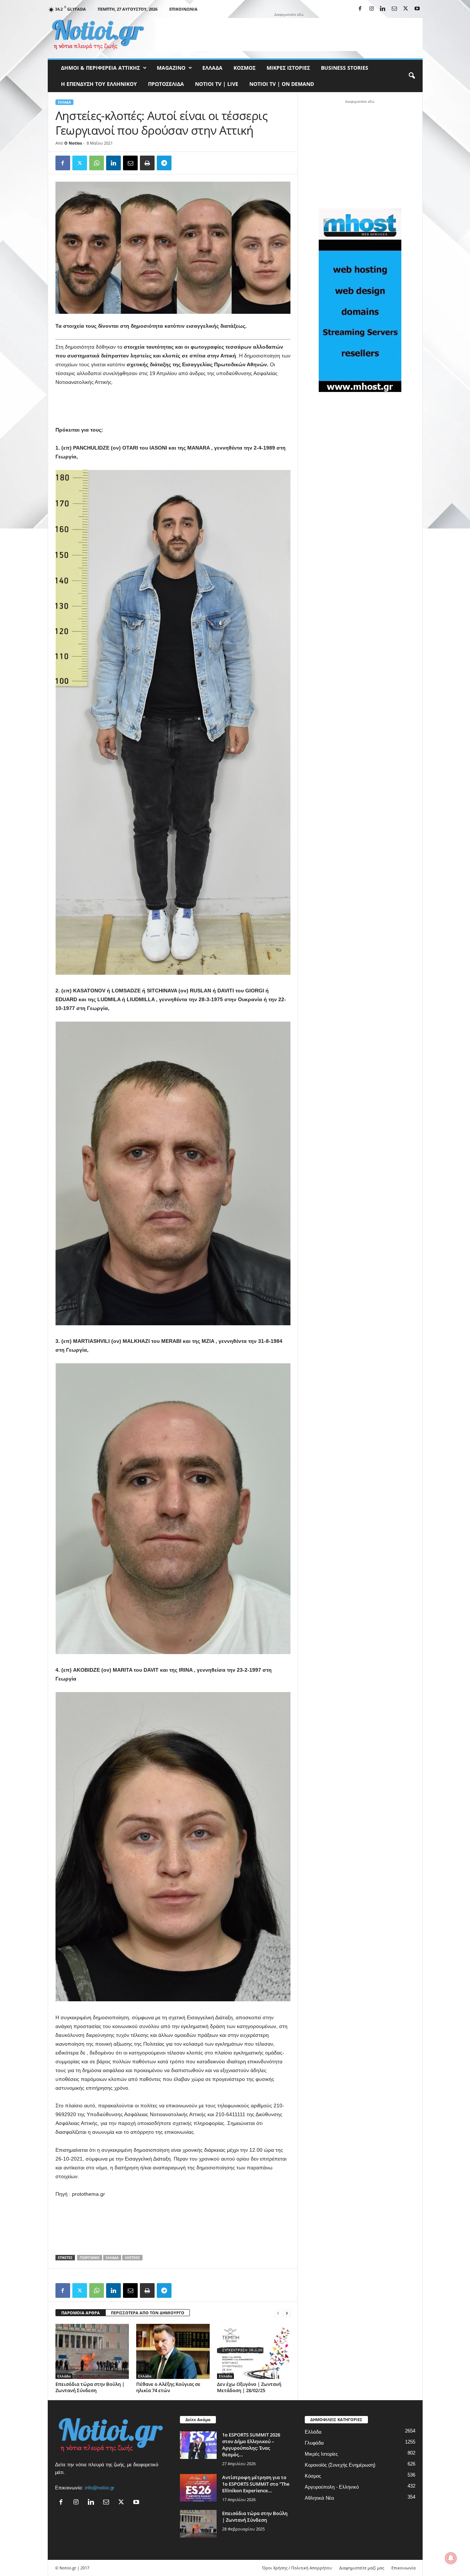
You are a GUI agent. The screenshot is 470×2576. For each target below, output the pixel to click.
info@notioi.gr (100, 2488)
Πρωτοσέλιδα (166, 84)
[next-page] (287, 2313)
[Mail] (394, 9)
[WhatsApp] (97, 163)
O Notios (73, 143)
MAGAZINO (171, 68)
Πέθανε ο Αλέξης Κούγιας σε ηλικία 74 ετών (168, 2387)
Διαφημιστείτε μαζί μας (362, 2568)
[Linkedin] (383, 9)
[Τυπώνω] (147, 163)
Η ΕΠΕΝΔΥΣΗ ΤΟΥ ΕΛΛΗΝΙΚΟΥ (99, 84)
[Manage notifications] (451, 2558)
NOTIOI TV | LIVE (217, 84)
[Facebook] (360, 9)
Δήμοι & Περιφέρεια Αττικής (100, 68)
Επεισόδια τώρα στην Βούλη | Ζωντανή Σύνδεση (90, 2387)
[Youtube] (417, 9)
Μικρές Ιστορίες (288, 68)
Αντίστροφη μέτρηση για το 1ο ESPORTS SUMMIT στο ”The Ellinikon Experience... (256, 2484)
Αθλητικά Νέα (319, 2498)
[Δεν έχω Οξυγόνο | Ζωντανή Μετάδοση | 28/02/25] (254, 2351)
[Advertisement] (289, 34)
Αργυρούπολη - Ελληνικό (332, 2487)
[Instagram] (372, 9)
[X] (406, 9)
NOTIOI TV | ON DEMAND (282, 84)
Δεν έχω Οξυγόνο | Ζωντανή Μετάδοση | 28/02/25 (249, 2387)
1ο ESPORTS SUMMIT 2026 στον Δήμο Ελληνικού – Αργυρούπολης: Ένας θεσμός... (251, 2445)
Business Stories (345, 68)
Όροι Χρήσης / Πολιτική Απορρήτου (297, 2568)
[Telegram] (164, 163)
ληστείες (132, 2258)
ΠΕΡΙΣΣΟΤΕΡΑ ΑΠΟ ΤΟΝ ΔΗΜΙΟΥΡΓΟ (148, 2313)
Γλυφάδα (314, 2443)
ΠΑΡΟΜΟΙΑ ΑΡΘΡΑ (81, 2313)
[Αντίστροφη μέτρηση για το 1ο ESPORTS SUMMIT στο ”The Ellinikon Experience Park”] (198, 2488)
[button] (412, 76)
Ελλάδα (212, 68)
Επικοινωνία (183, 9)
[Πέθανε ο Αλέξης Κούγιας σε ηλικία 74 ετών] (173, 2351)
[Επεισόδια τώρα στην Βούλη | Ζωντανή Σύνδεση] (92, 2351)
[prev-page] (278, 2313)
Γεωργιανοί (90, 2258)
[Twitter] (80, 163)
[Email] (130, 163)
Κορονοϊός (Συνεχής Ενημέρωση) (340, 2465)
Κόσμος (245, 68)
